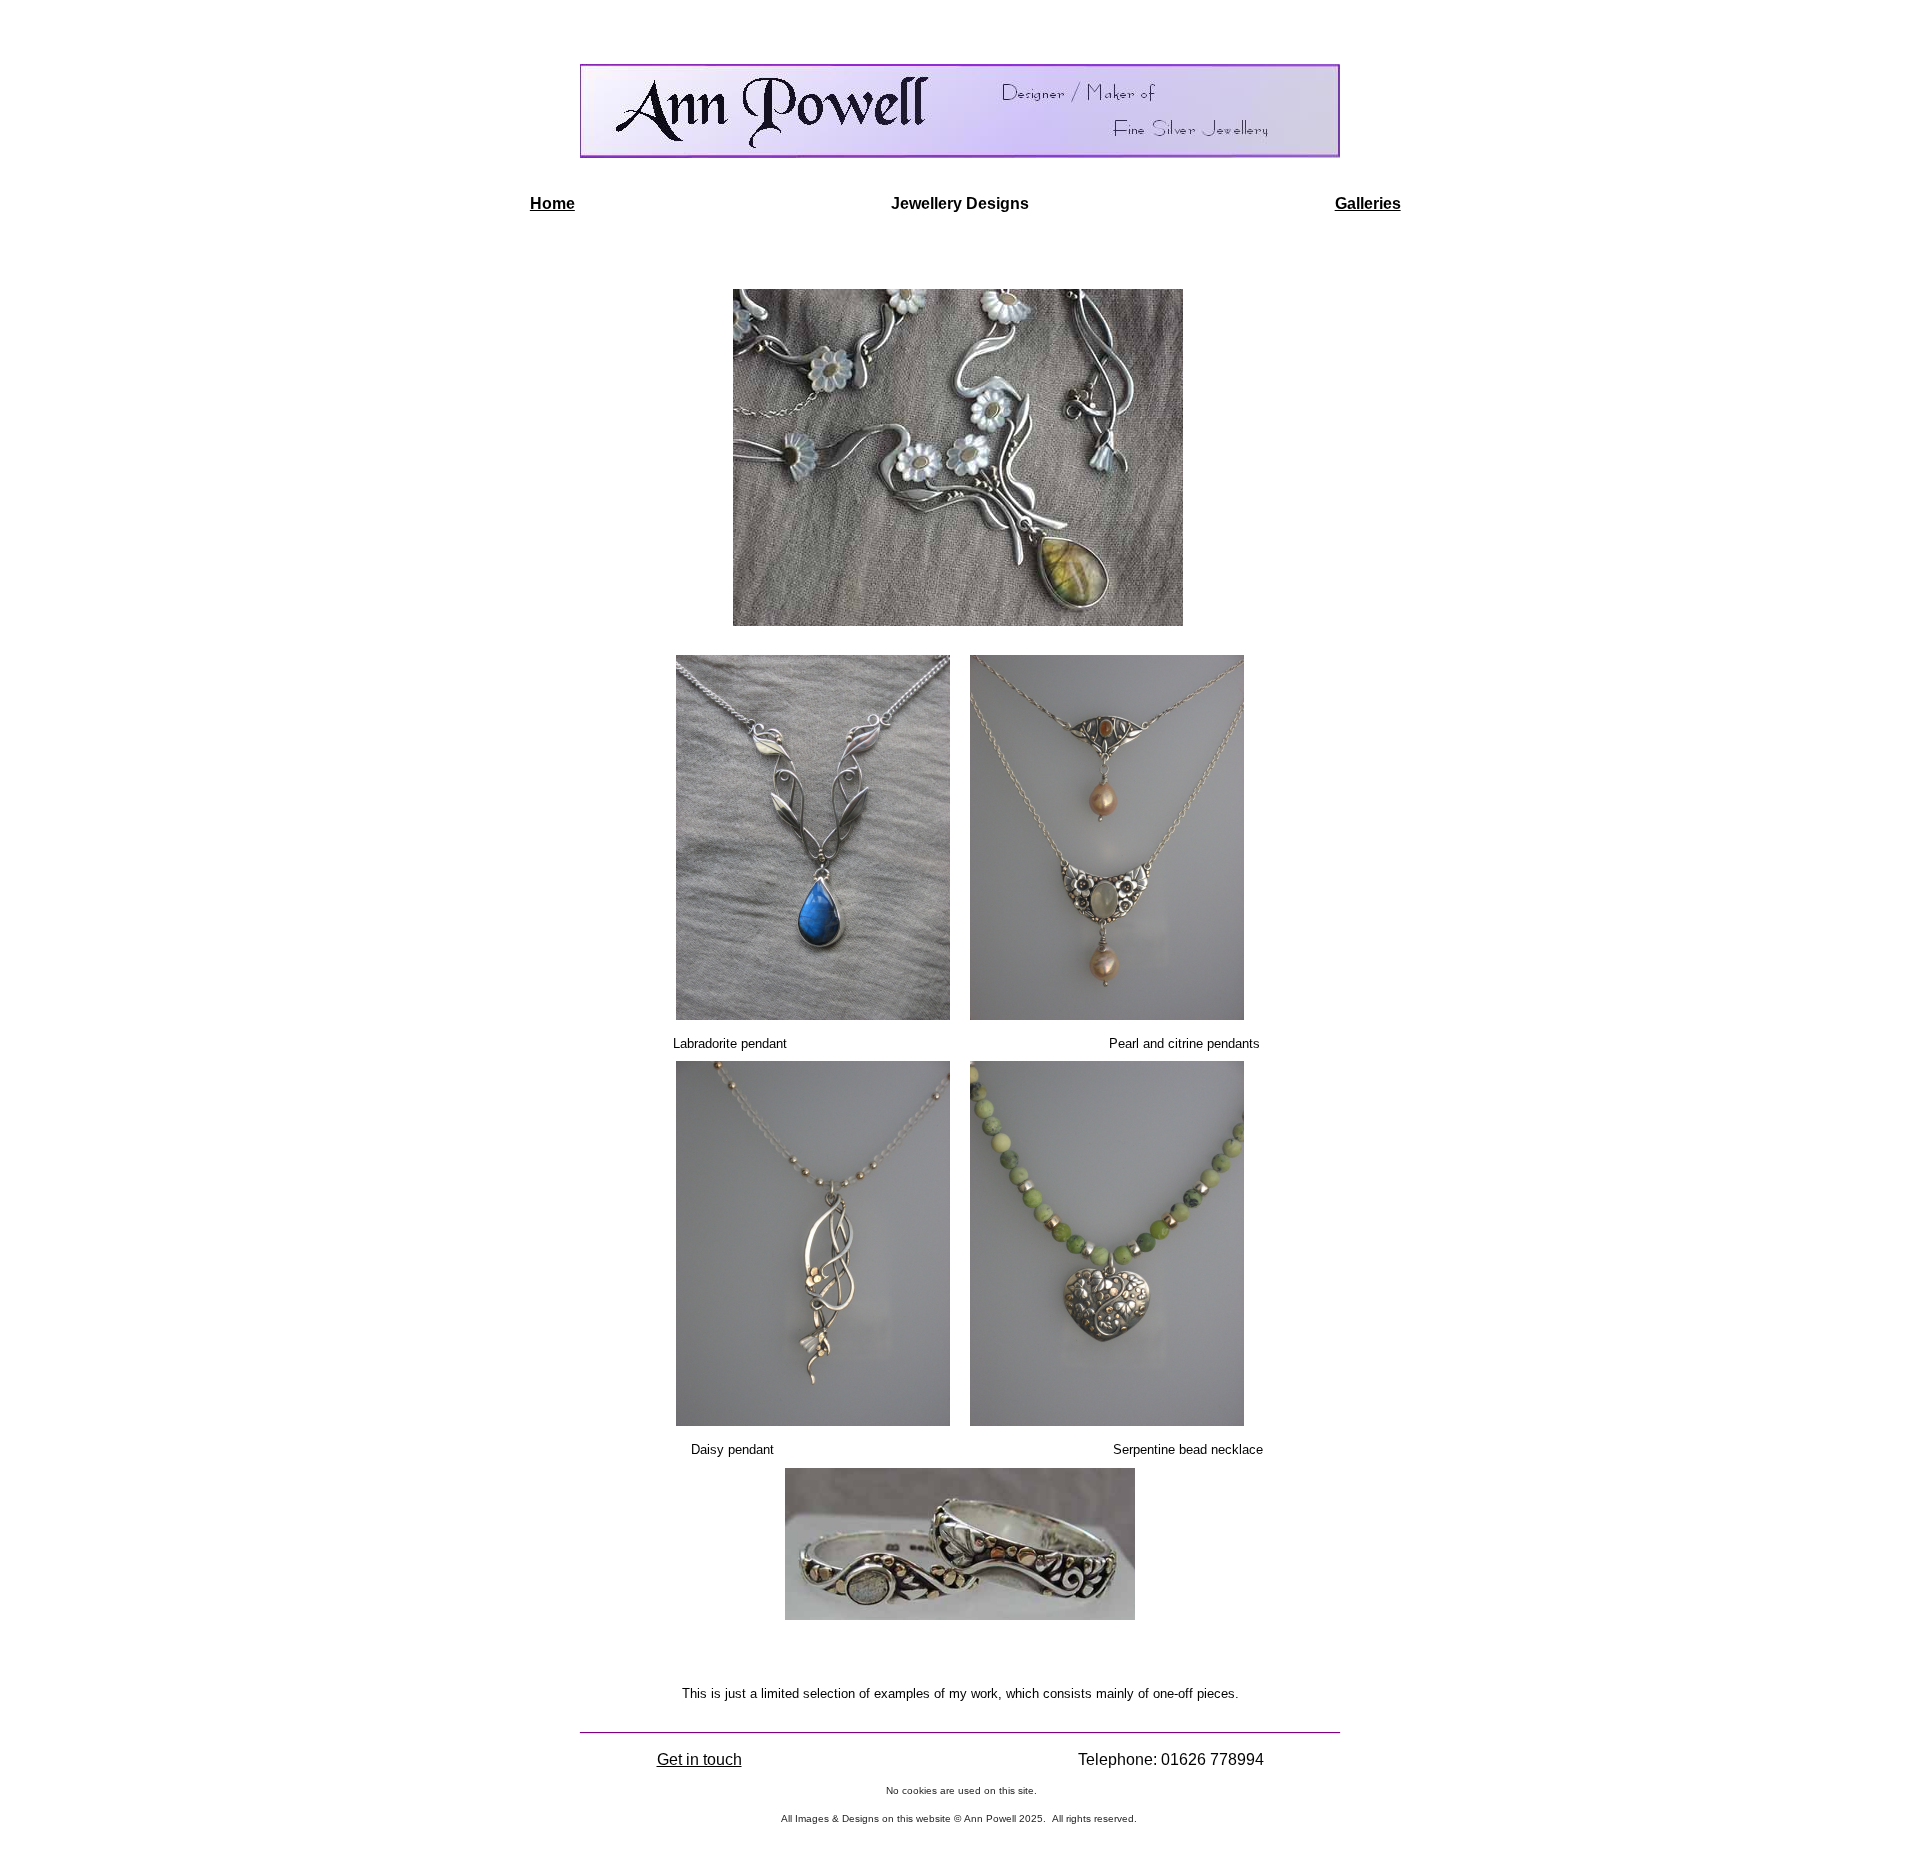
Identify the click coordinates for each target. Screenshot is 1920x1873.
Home (552, 203)
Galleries (1368, 203)
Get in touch (699, 1759)
